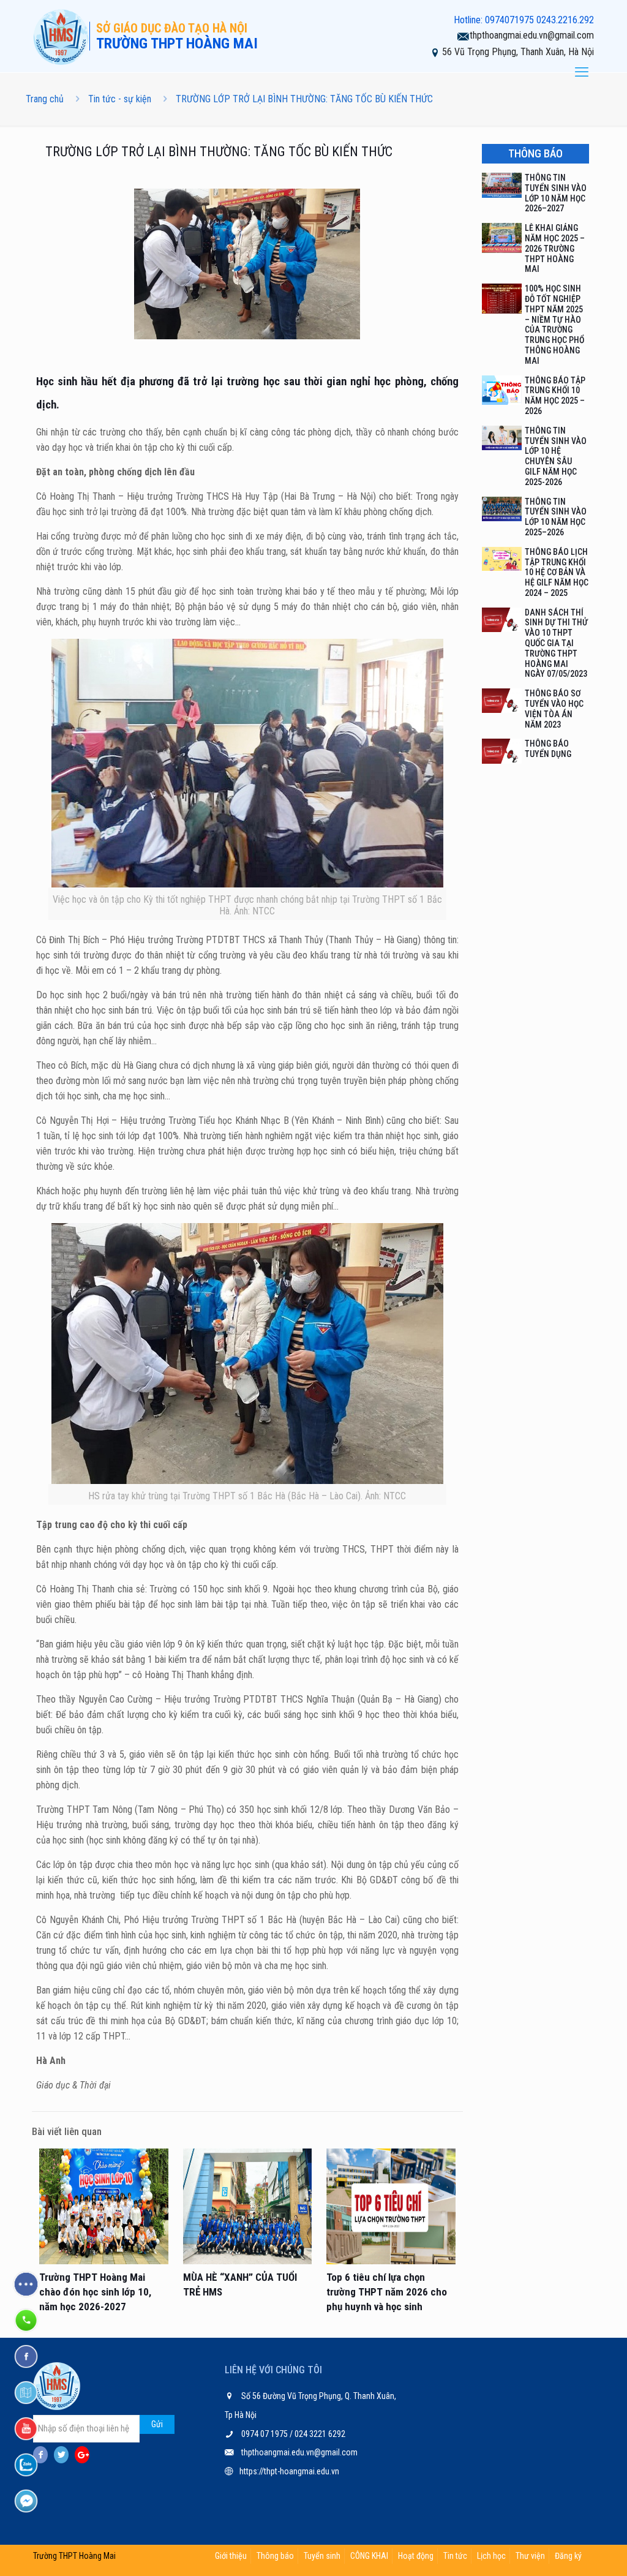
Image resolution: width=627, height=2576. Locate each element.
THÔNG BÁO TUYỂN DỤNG (548, 749)
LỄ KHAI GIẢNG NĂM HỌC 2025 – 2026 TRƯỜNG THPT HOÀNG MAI (555, 248)
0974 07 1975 (265, 2434)
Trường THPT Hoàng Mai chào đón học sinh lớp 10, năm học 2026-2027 (95, 2292)
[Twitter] (61, 2455)
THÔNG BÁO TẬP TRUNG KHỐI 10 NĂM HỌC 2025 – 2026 (555, 396)
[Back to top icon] (568, 2551)
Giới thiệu (231, 2556)
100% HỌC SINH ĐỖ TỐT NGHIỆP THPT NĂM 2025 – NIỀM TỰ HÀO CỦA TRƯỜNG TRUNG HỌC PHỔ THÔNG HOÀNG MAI (554, 325)
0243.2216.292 (565, 20)
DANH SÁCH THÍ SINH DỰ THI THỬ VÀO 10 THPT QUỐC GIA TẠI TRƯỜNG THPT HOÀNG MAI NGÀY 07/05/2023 (556, 643)
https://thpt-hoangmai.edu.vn (289, 2471)
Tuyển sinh (322, 2556)
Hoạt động (416, 2556)
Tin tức (455, 2556)
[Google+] (82, 2455)
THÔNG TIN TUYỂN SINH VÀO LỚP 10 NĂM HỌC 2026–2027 (556, 193)
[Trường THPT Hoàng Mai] (61, 36)
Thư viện (530, 2556)
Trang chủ (45, 99)
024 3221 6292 (319, 2434)
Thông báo (275, 2556)
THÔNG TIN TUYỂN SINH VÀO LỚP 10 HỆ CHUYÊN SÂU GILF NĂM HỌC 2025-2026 (556, 456)
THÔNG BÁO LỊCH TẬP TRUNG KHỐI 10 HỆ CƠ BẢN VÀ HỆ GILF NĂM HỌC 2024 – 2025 (557, 572)
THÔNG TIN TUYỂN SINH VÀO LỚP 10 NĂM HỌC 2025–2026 (556, 517)
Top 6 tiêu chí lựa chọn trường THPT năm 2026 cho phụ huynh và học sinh (387, 2292)
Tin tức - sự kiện (120, 99)
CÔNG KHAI (369, 2556)
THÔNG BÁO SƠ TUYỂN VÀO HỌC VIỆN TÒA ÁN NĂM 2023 (554, 709)
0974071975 (509, 20)
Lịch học (491, 2556)
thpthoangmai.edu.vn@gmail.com (532, 35)
